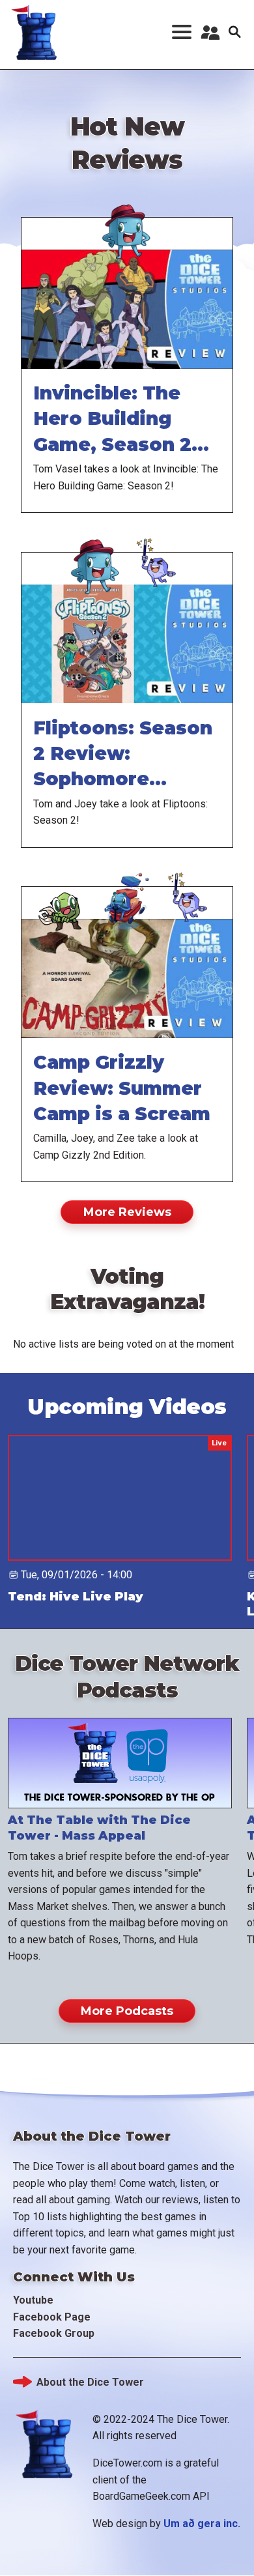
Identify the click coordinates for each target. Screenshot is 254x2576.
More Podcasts (127, 2011)
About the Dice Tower (90, 2382)
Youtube (33, 2300)
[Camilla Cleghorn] (64, 885)
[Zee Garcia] (127, 885)
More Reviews (127, 1212)
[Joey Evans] (158, 551)
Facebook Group (54, 2333)
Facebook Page (52, 2317)
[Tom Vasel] (127, 216)
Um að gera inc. (202, 2524)
